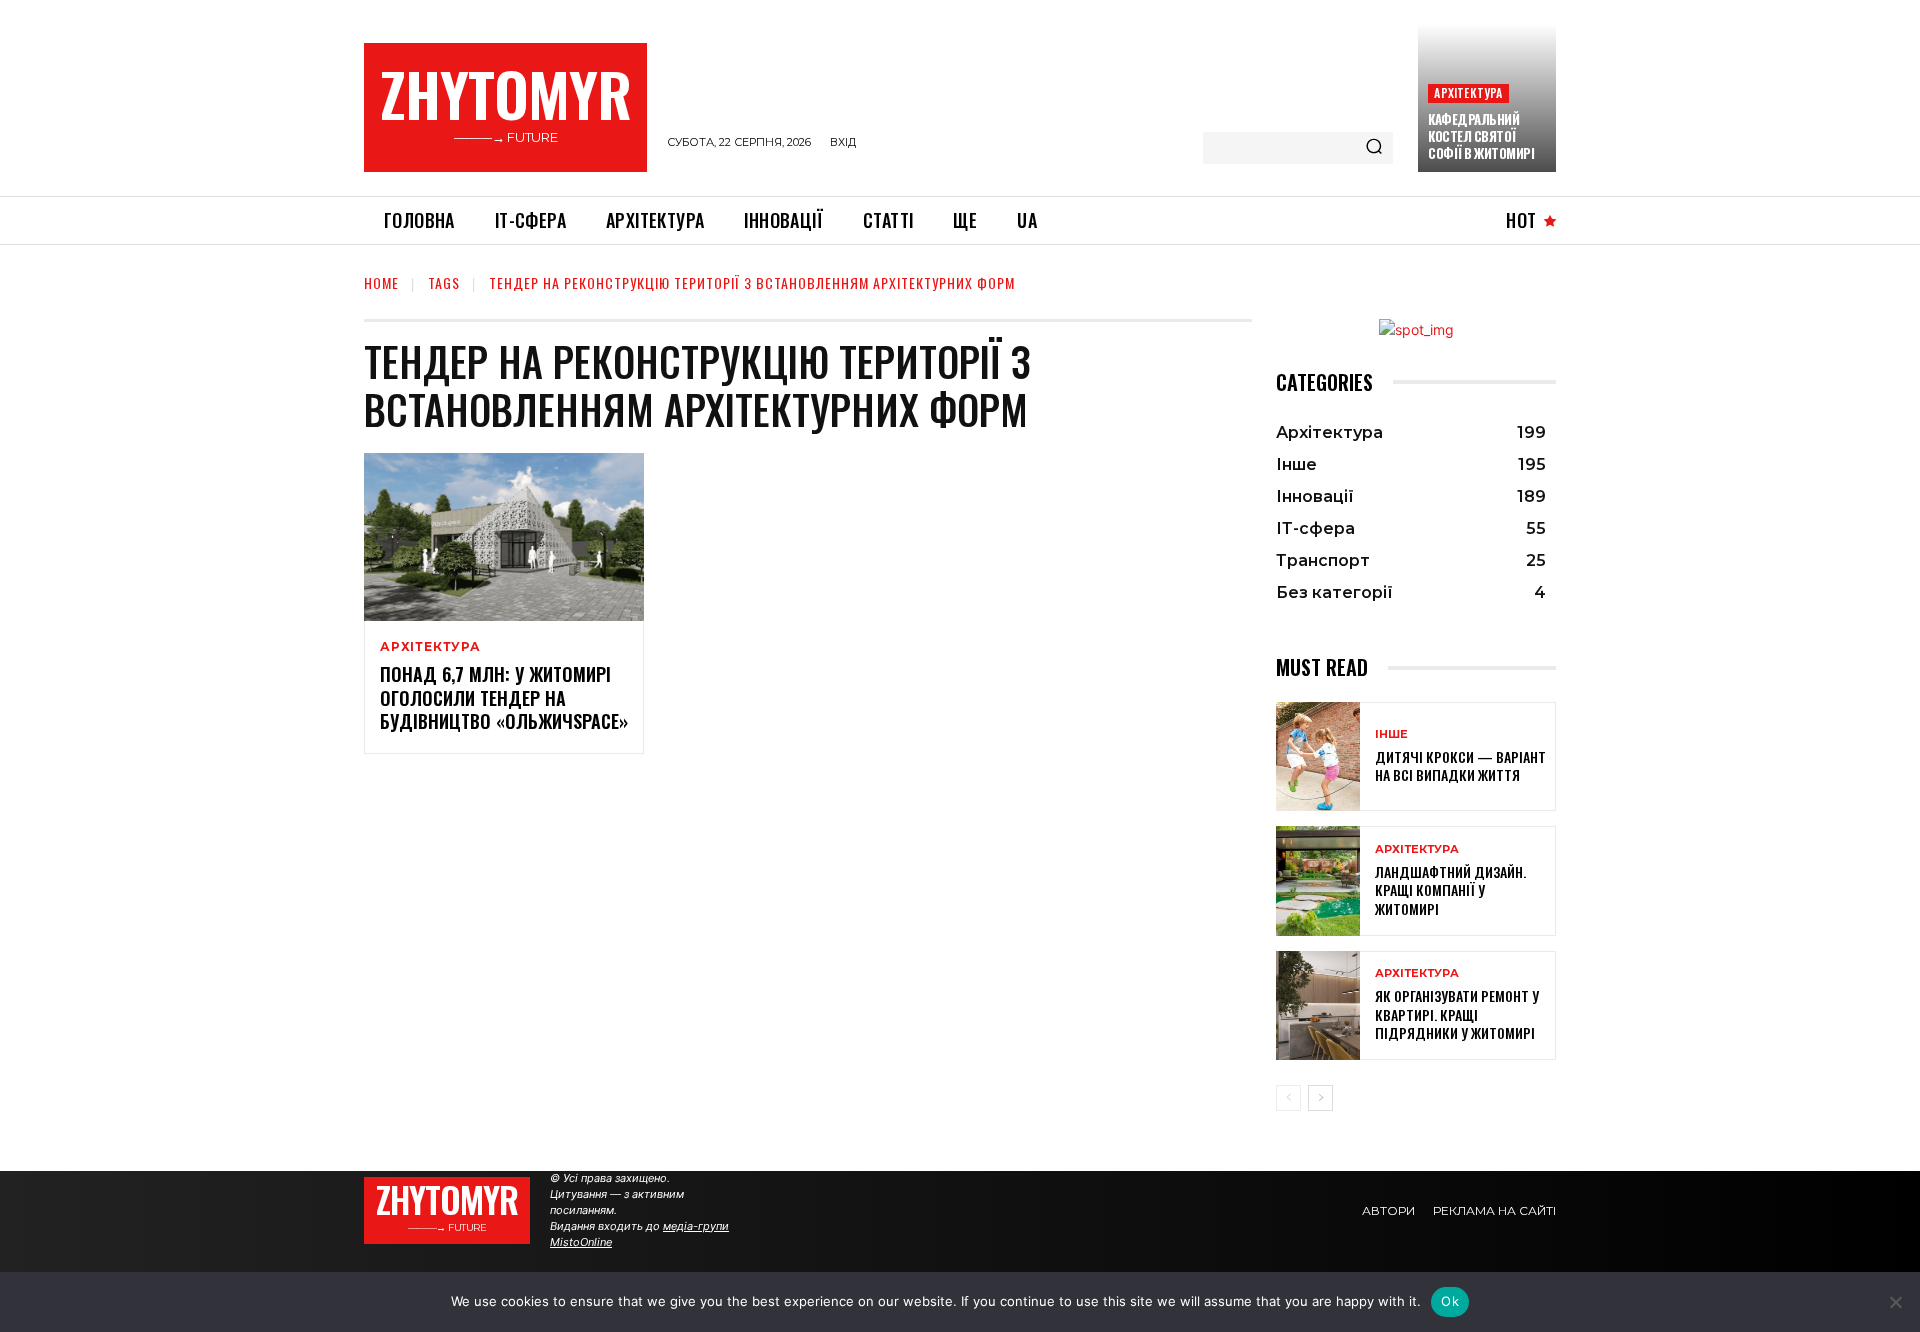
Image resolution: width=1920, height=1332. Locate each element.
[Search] (1374, 148)
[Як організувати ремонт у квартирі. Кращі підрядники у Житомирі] (1318, 1005)
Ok (1450, 1301)
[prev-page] (1288, 1098)
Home (381, 282)
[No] (1895, 1302)
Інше (1391, 734)
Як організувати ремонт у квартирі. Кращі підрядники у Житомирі (1457, 1013)
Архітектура (1468, 92)
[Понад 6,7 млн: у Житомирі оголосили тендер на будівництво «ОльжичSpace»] (504, 537)
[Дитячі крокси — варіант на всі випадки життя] (1318, 756)
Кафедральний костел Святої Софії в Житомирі (1481, 136)
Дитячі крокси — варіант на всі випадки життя (1460, 765)
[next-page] (1320, 1098)
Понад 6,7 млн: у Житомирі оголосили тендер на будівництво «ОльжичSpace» (504, 697)
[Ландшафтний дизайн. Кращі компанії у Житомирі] (1318, 880)
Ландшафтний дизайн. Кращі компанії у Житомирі (1450, 889)
